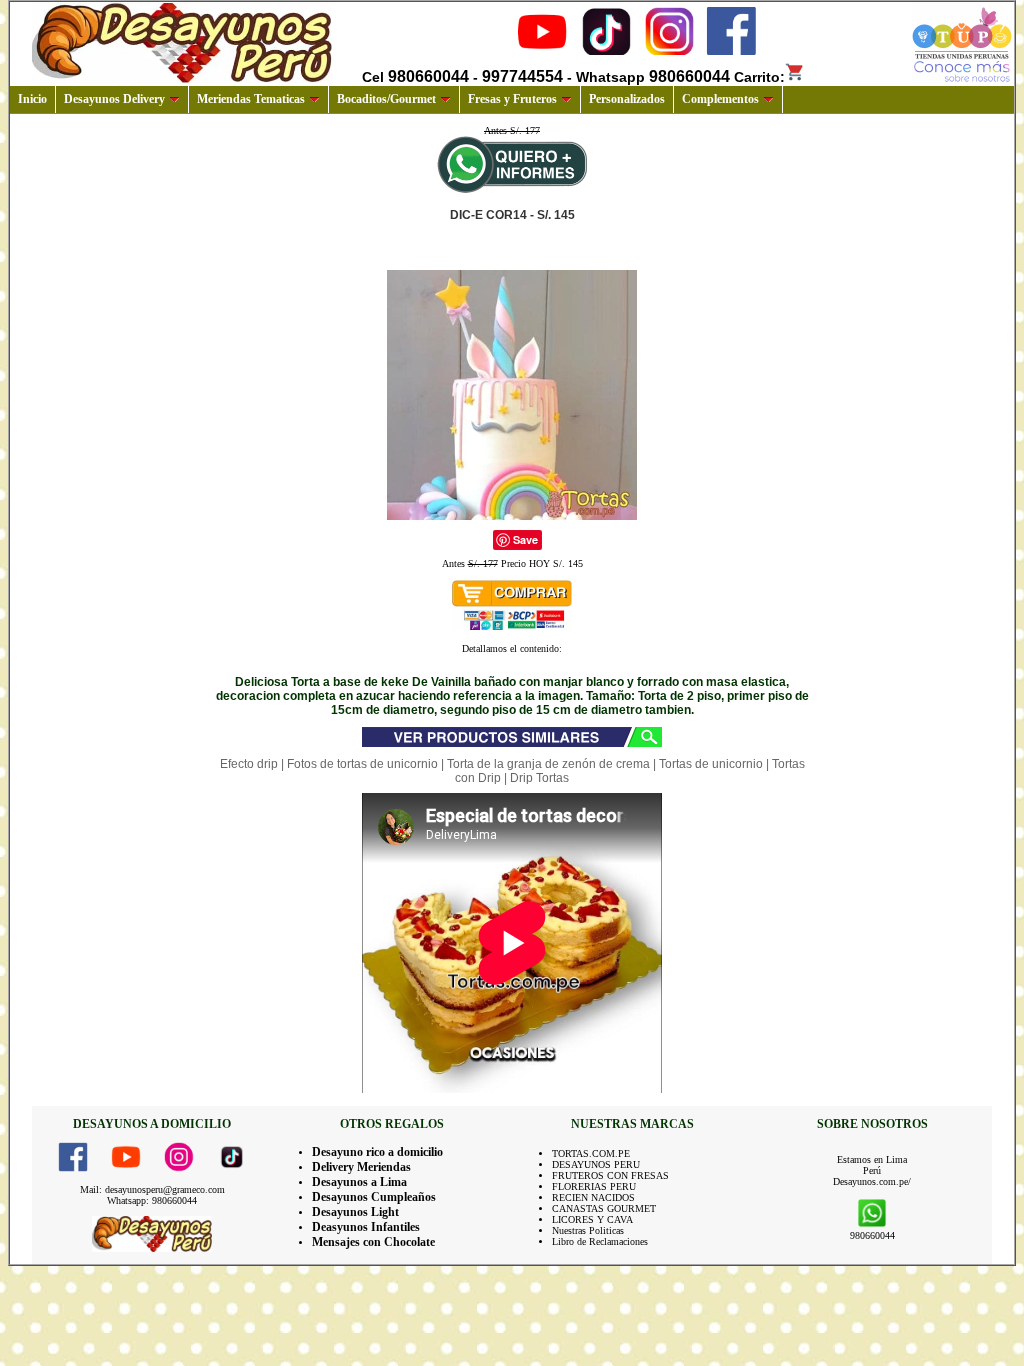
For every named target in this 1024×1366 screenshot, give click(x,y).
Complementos (720, 99)
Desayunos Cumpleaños (374, 1197)
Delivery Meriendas (361, 1167)
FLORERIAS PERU (594, 1186)
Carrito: (759, 77)
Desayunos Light (355, 1212)
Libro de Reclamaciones (600, 1241)
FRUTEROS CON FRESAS (610, 1175)
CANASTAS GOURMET (604, 1208)
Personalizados (627, 99)
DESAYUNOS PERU (596, 1164)
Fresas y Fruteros (512, 99)
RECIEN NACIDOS (593, 1197)
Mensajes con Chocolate (373, 1242)
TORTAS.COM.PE (591, 1153)
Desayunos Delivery (114, 99)
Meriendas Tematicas (251, 99)
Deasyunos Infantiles (366, 1227)
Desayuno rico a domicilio (377, 1152)
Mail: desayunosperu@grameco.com (152, 1189)
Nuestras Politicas (588, 1230)
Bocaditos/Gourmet (386, 99)
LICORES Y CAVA (592, 1219)
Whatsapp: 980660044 (152, 1200)
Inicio (32, 99)
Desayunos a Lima (359, 1182)
